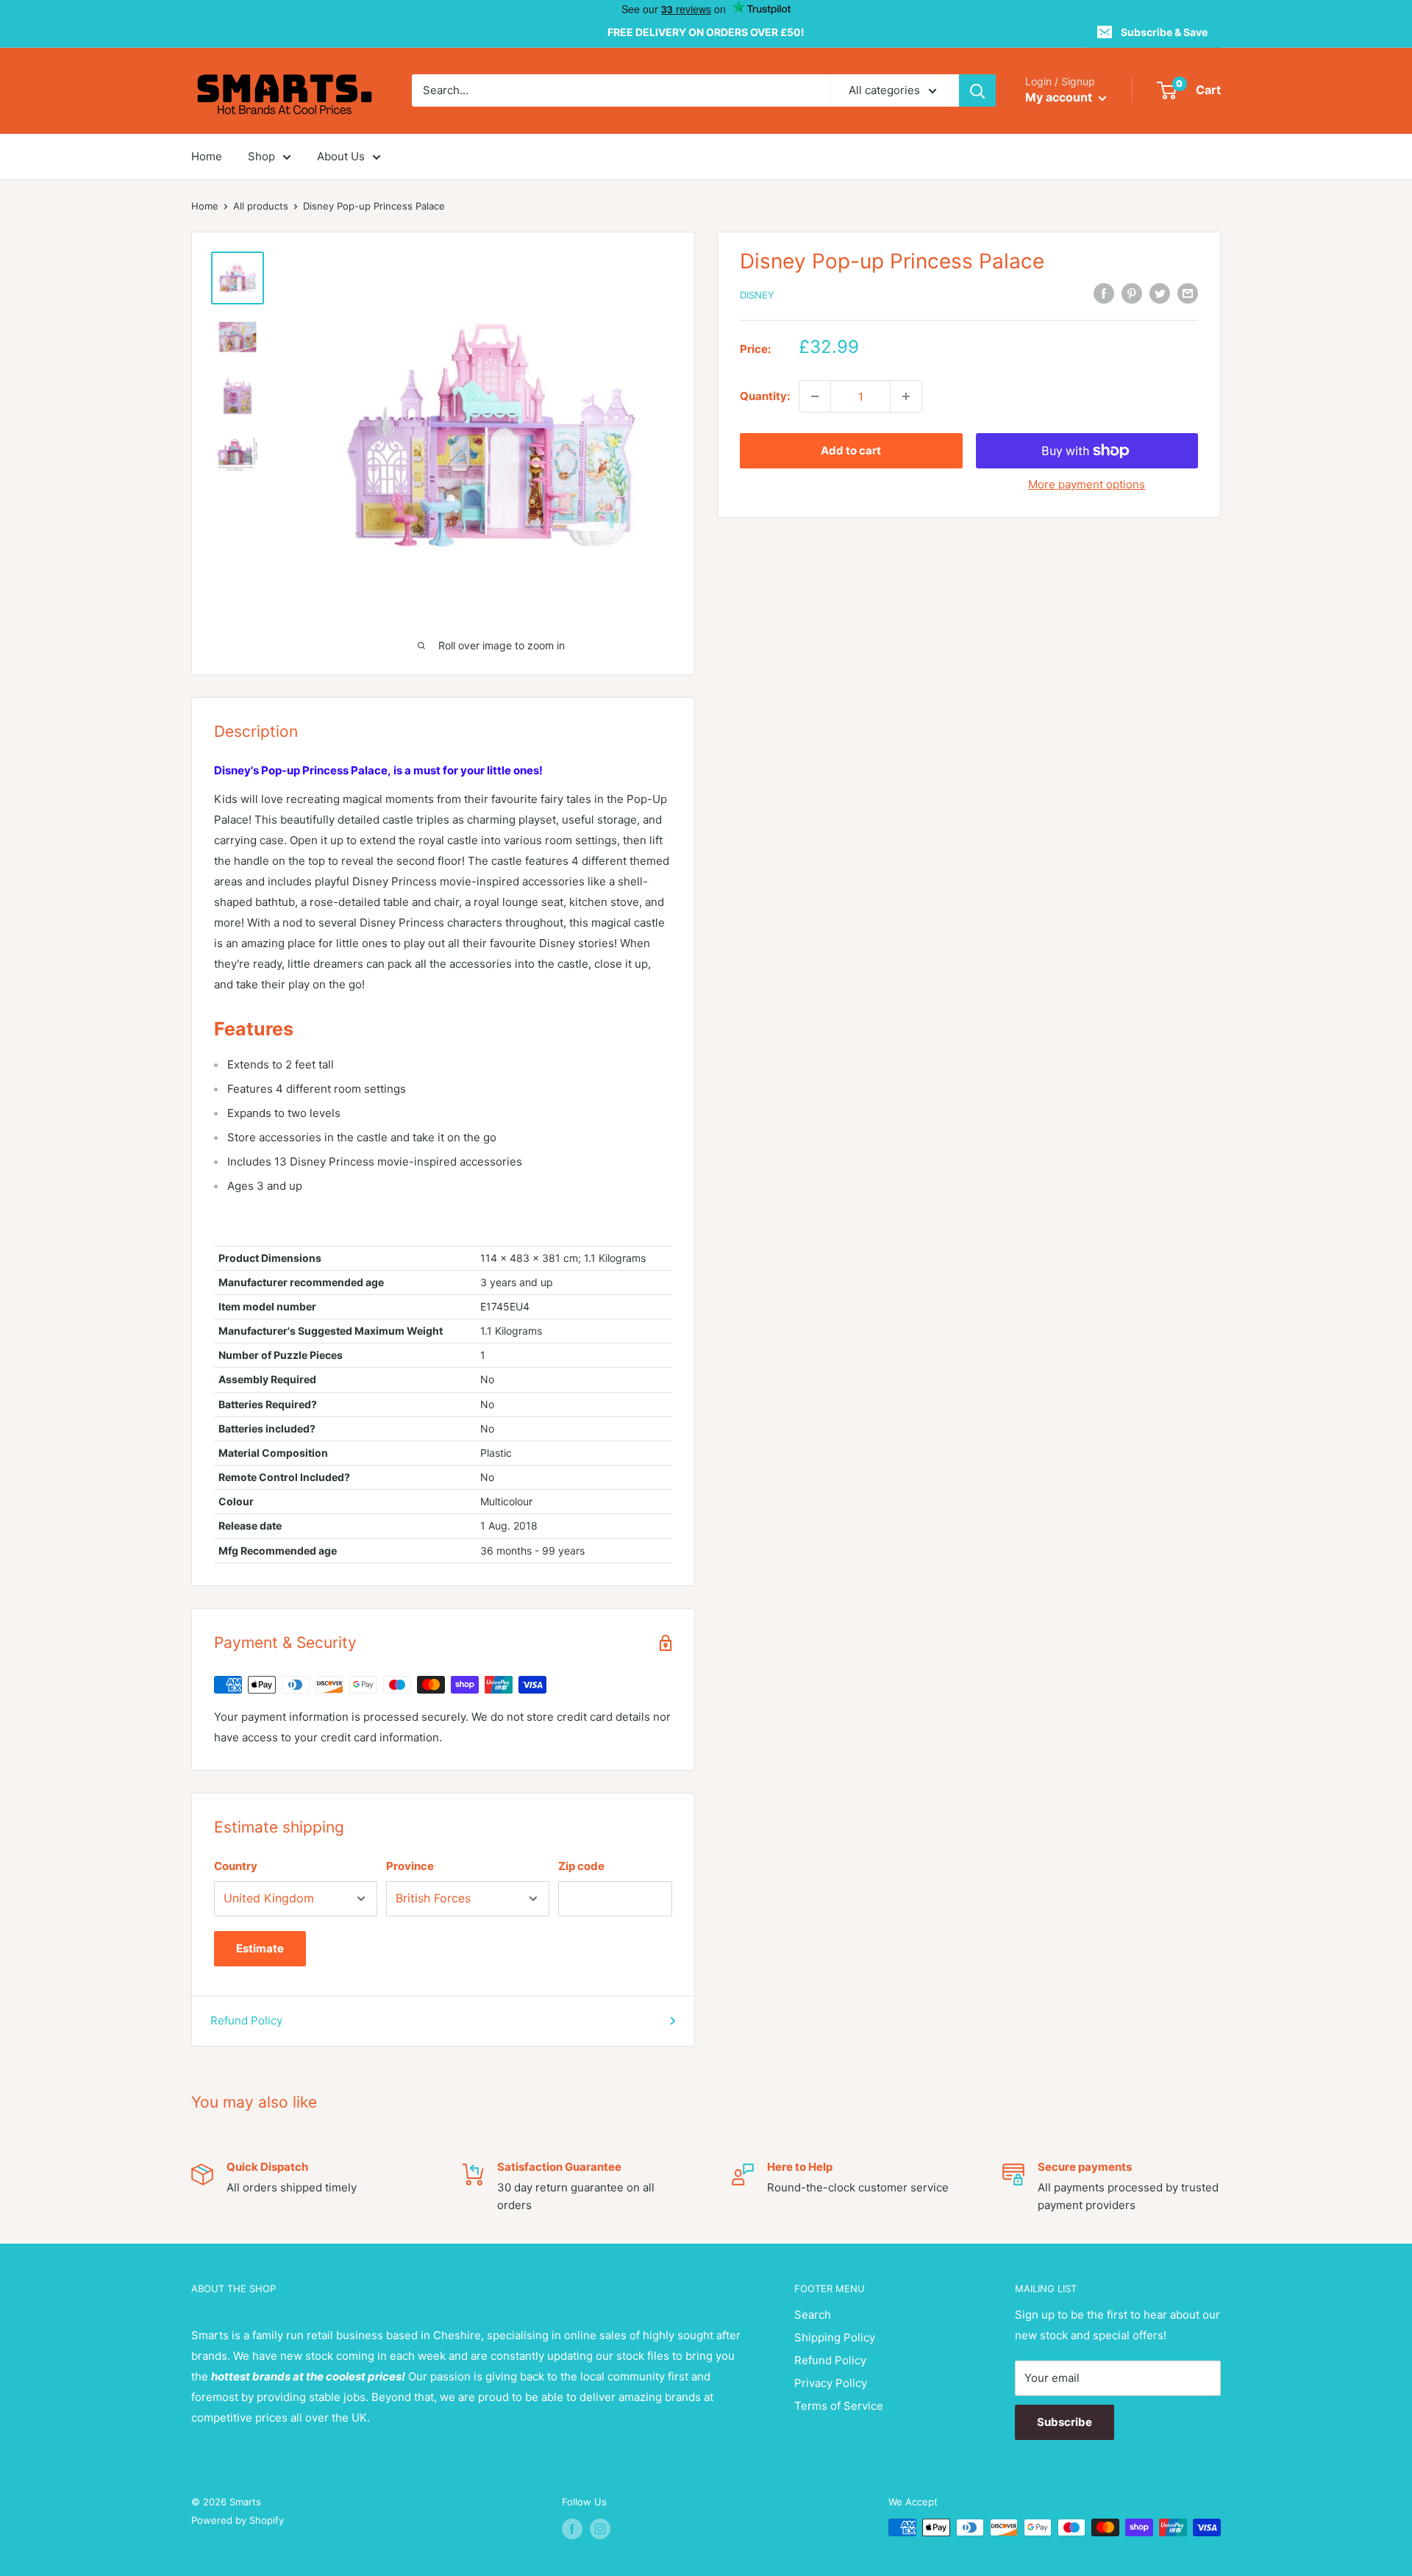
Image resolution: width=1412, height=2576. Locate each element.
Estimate (260, 1948)
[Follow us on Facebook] (572, 2529)
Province (410, 1866)
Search (813, 2315)
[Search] (977, 90)
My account (1060, 98)
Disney (757, 295)
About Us (341, 156)
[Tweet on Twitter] (1160, 293)
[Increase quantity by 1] (906, 396)
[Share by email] (1188, 293)
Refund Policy (246, 2020)
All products (261, 206)
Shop (261, 156)
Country (236, 1866)
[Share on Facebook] (1104, 293)
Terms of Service (839, 2406)
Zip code (581, 1866)
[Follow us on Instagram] (600, 2529)
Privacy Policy (831, 2383)
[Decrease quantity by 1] (815, 396)
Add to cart (851, 450)
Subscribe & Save (1164, 32)
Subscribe (1065, 2422)
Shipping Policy (835, 2337)
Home (207, 156)
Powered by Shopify (238, 2520)
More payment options (1087, 484)
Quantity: (765, 396)
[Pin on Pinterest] (1132, 293)
